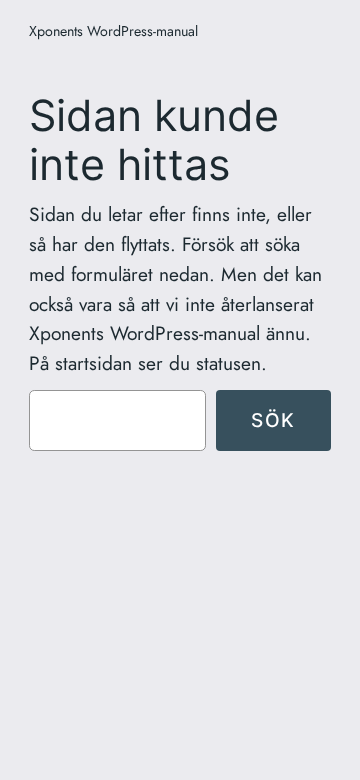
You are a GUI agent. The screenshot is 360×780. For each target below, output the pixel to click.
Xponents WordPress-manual (113, 31)
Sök (273, 420)
